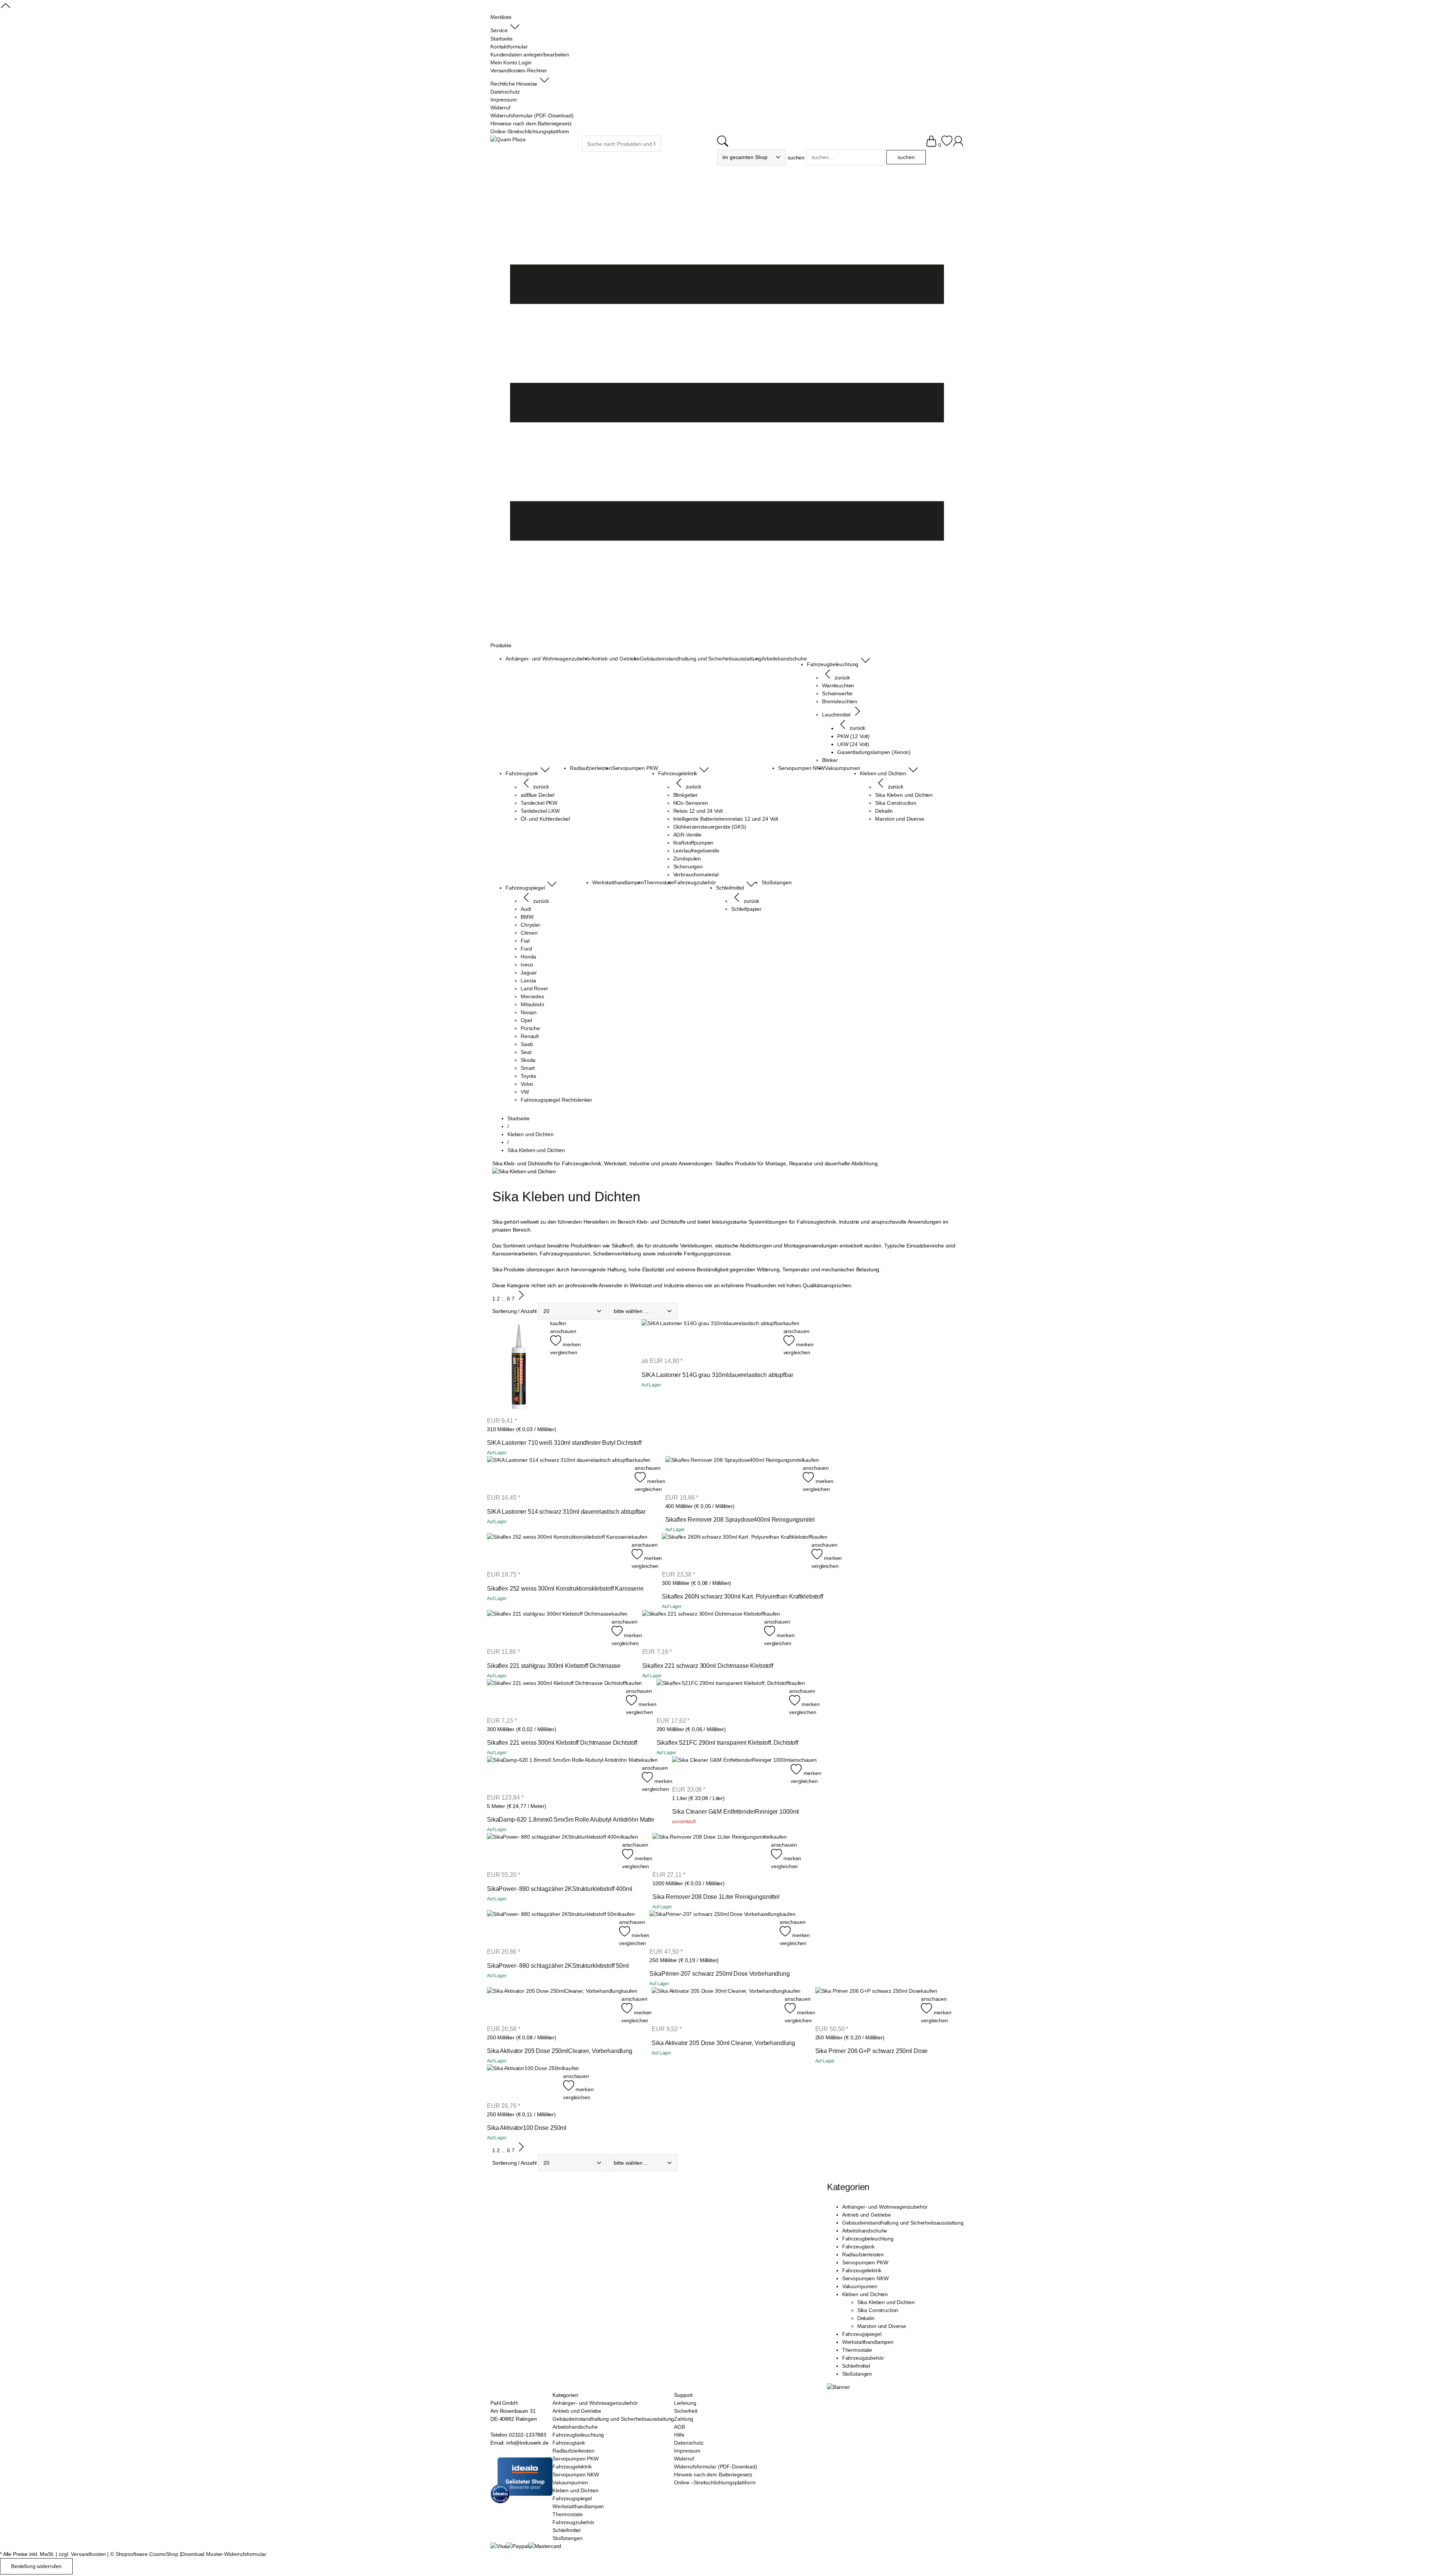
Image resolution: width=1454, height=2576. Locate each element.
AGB (679, 2427)
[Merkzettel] (947, 145)
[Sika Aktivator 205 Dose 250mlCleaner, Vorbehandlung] (554, 2006)
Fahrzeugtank (858, 2247)
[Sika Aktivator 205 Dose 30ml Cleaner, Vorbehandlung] (718, 2006)
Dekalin (866, 2318)
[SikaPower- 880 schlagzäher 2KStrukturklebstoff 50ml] (553, 1929)
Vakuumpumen (860, 2286)
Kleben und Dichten (865, 2294)
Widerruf (684, 2459)
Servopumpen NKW (865, 2278)
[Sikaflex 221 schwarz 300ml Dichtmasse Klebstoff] (703, 1628)
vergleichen (564, 1352)
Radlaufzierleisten (863, 2254)
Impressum (687, 2451)
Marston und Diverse (882, 2326)
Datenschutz (689, 2443)
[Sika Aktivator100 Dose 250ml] (525, 2083)
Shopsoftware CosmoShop (147, 2554)
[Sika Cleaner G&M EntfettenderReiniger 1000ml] (731, 1771)
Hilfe (679, 2435)
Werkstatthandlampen (868, 2342)
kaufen (558, 1323)
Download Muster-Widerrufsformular (224, 2554)
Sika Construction (878, 2310)
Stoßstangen (857, 2374)
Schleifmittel (856, 2366)
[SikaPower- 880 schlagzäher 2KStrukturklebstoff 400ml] (555, 1852)
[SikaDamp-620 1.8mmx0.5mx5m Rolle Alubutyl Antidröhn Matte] (564, 1775)
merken (571, 1344)
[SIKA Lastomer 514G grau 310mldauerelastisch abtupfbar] (712, 1338)
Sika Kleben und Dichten (886, 2302)
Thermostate (857, 2350)
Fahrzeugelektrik (862, 2270)
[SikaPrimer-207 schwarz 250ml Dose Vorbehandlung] (714, 1929)
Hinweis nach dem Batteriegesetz (713, 2475)
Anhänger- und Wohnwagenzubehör (885, 2207)
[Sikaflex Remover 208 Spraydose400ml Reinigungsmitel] (734, 1475)
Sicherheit (686, 2411)
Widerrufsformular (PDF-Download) (716, 2467)
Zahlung (684, 2419)
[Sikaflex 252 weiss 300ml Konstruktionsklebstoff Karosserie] (559, 1552)
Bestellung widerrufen (36, 2566)
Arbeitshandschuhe (865, 2231)
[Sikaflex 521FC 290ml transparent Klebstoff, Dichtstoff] (723, 1698)
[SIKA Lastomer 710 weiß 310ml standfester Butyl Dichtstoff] (519, 1368)
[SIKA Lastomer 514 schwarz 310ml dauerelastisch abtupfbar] (561, 1475)
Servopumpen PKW (865, 2262)
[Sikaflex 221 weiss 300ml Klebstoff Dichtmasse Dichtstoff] (556, 1698)
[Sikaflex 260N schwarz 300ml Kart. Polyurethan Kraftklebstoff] (737, 1552)
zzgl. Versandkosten (82, 2554)
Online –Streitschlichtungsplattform (715, 2482)
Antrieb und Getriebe (867, 2215)
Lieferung (685, 2403)
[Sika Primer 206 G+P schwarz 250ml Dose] (868, 2006)
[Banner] (839, 2387)
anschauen (563, 1331)
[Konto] (958, 145)
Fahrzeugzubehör (863, 2358)
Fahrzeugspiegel (862, 2334)
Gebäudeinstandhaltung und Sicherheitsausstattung (903, 2223)
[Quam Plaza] (508, 140)
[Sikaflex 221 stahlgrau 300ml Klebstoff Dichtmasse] (549, 1628)
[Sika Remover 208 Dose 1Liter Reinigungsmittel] (712, 1852)
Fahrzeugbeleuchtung (868, 2239)
